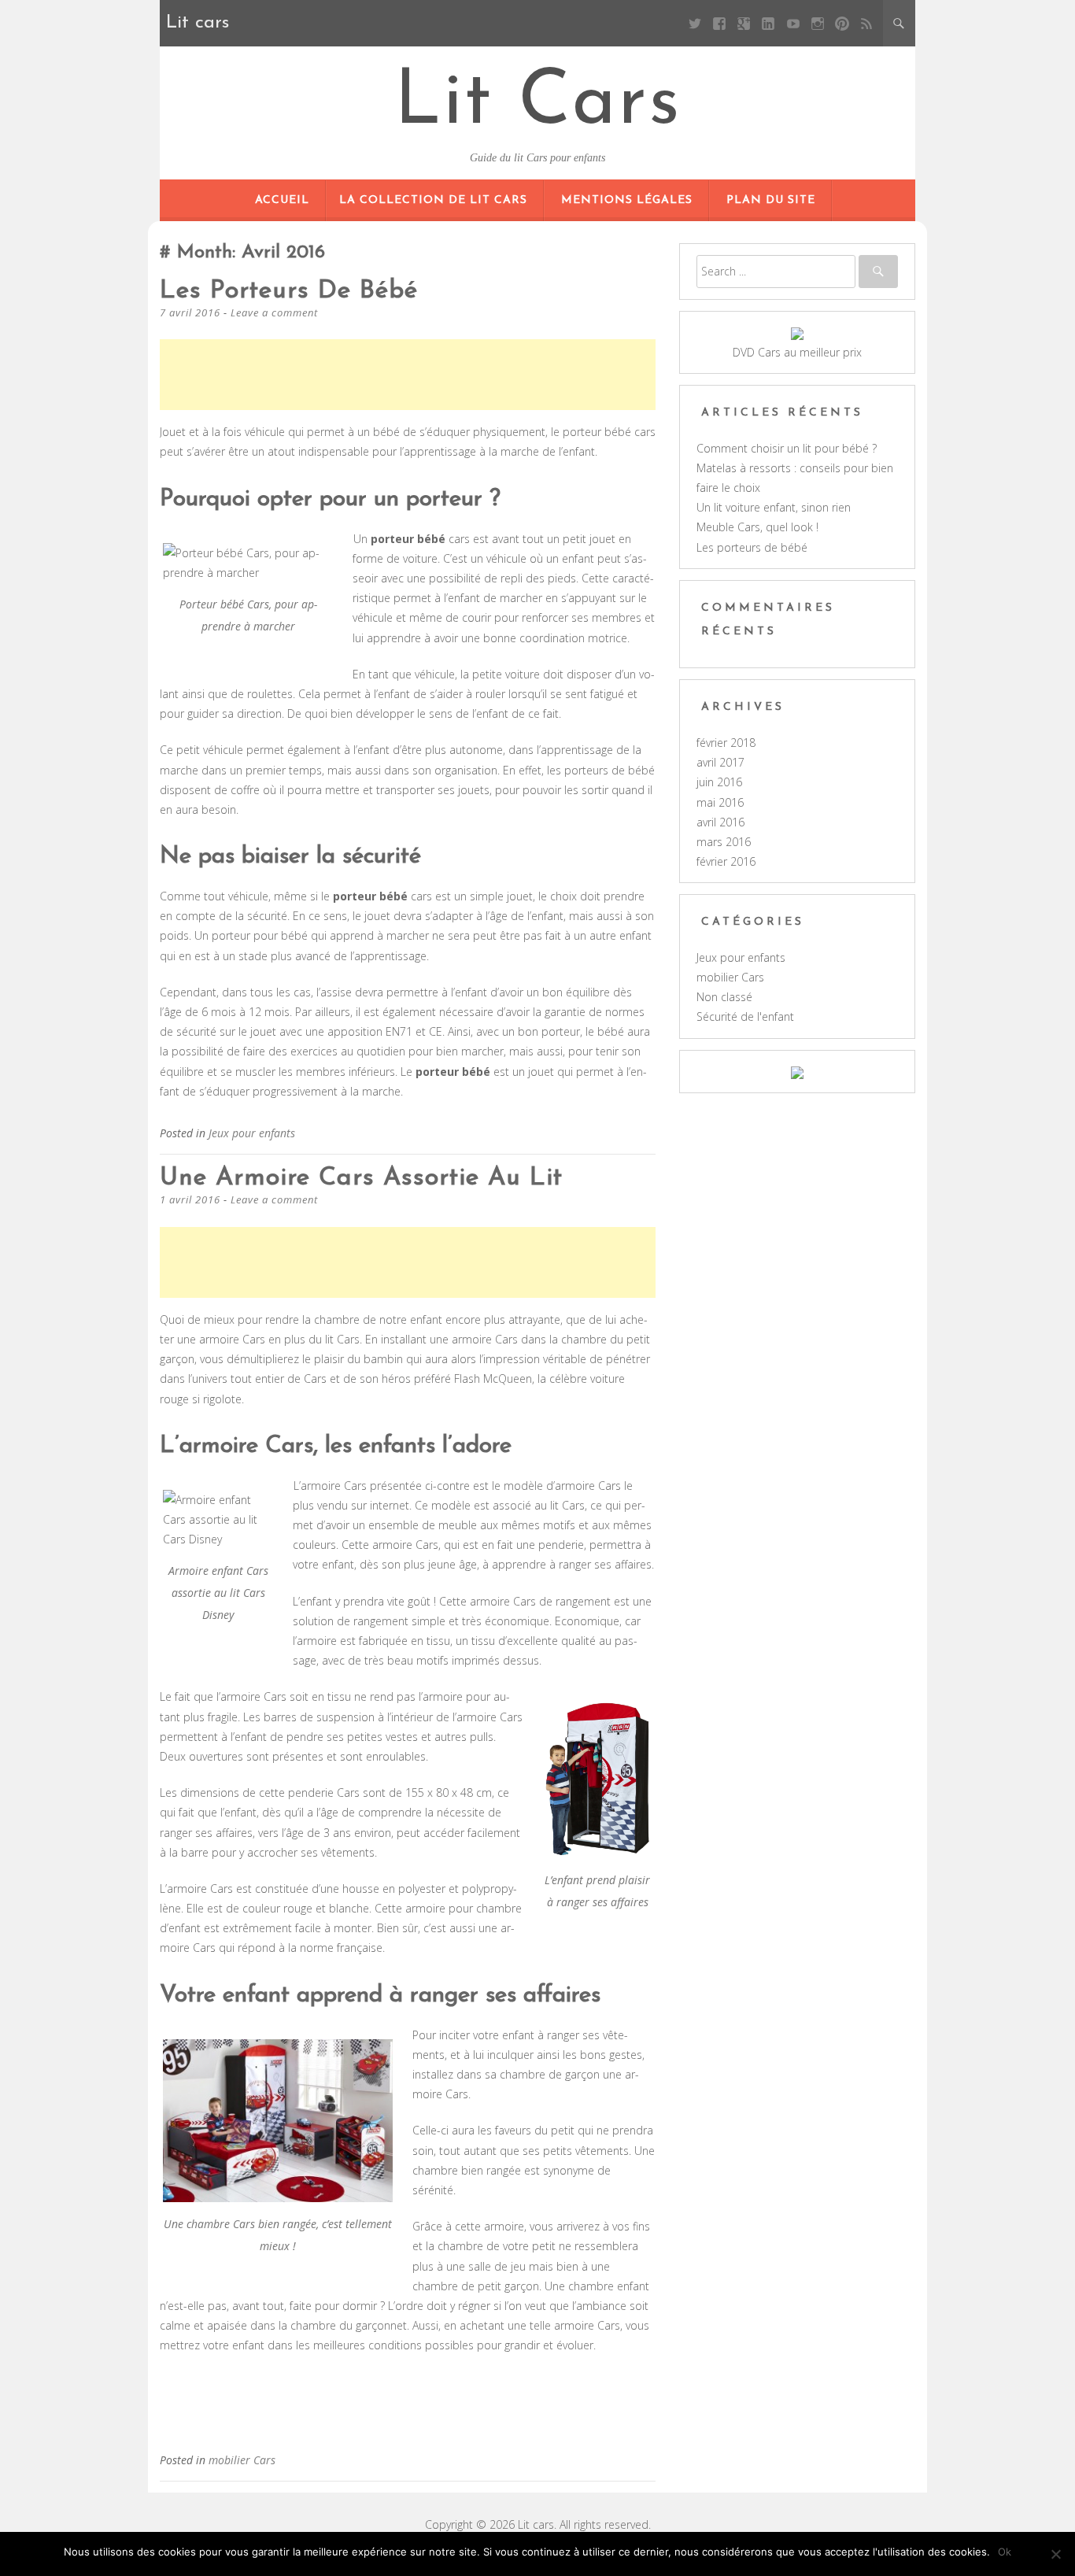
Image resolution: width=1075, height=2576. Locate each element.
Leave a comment (274, 312)
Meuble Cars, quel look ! (757, 527)
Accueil (282, 200)
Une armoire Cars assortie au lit (361, 1178)
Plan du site (771, 200)
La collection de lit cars (433, 200)
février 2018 (726, 743)
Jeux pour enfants (252, 1133)
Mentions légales (627, 200)
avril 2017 (720, 762)
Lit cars (538, 104)
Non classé (724, 997)
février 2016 (726, 861)
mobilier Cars (242, 2460)
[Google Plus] (744, 23)
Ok (1005, 2552)
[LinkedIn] (768, 23)
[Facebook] (720, 23)
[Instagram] (817, 23)
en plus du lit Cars (314, 1339)
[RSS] (867, 23)
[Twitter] (695, 23)
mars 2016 (724, 842)
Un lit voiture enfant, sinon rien (774, 507)
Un (399, 539)
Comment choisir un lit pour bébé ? (787, 448)
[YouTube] (793, 23)
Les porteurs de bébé (289, 291)
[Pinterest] (842, 23)
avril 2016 (720, 822)
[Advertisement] (446, 375)
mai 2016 (720, 802)
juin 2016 (719, 782)
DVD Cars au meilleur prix (797, 352)
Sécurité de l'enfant (745, 1016)
